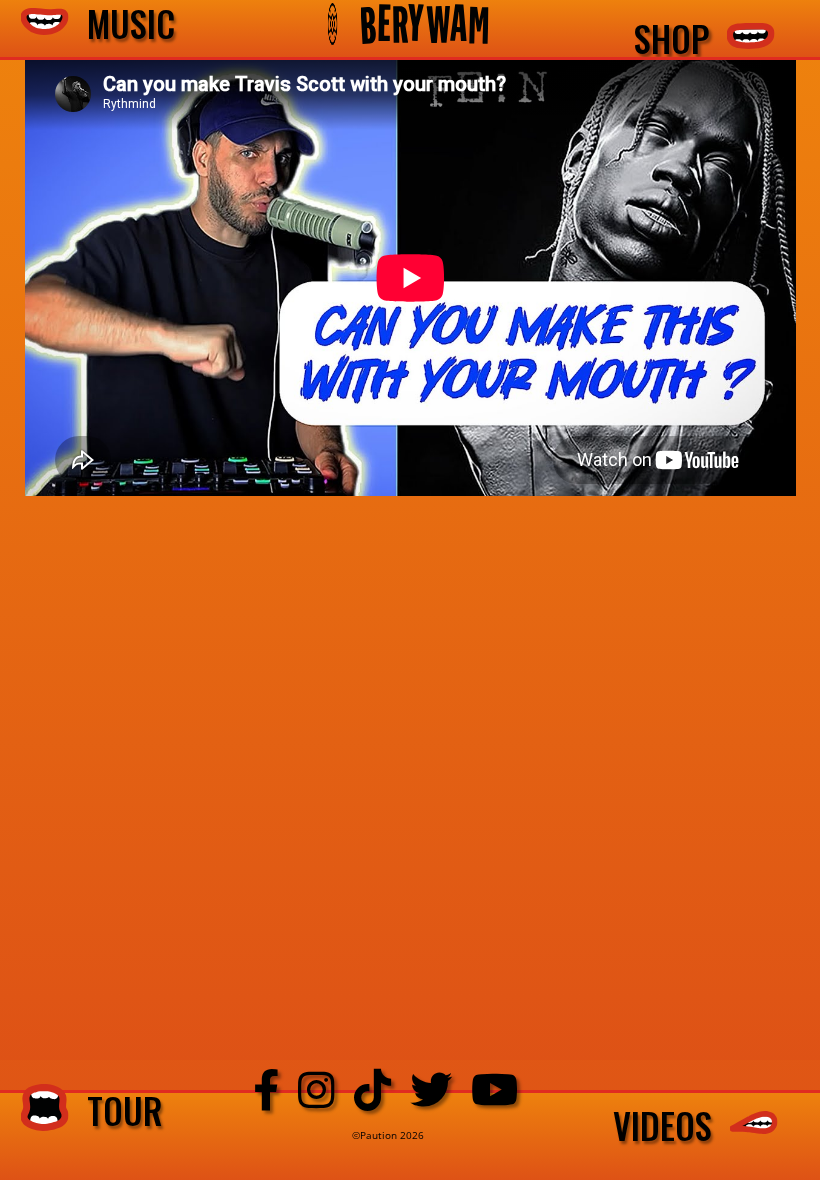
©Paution (376, 1135)
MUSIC (122, 24)
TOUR (116, 1109)
